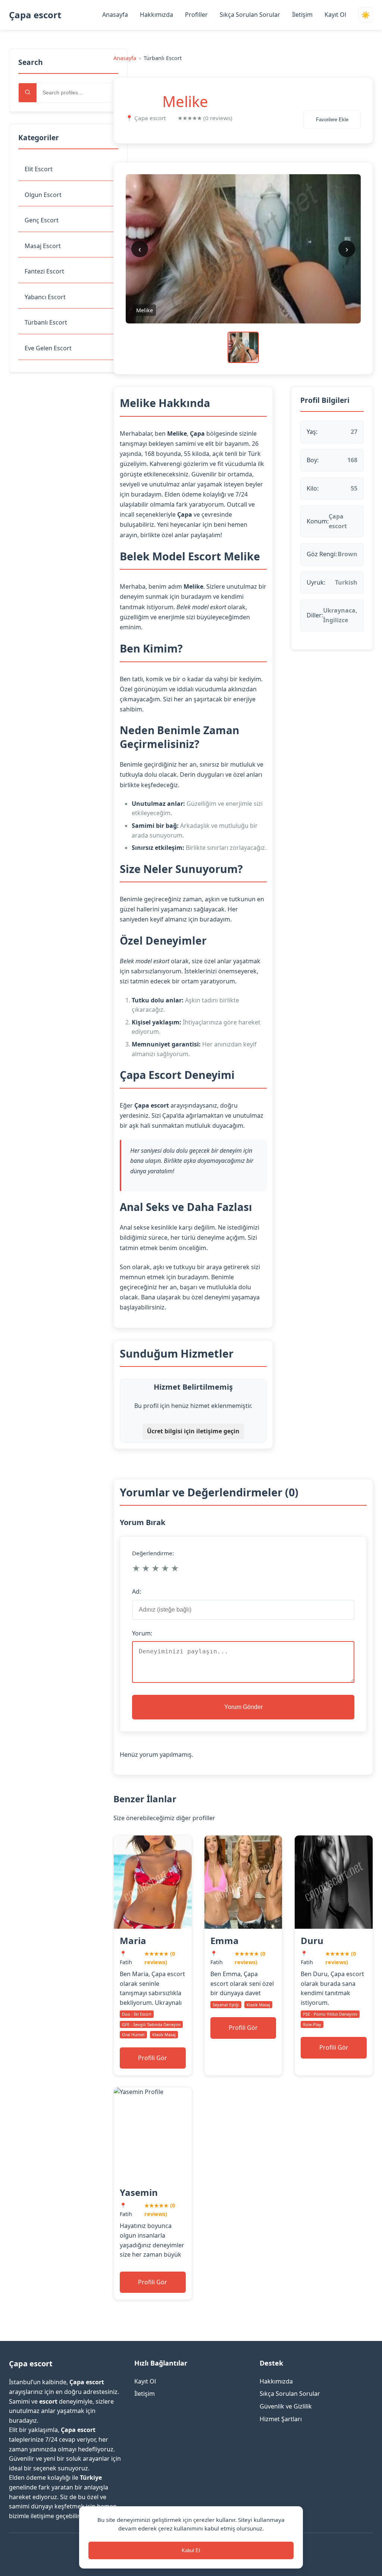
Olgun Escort (43, 195)
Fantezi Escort (44, 271)
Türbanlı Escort (46, 322)
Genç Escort (42, 220)
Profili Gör (153, 2058)
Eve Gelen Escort (48, 348)
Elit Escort (39, 169)
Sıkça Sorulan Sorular (250, 15)
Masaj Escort (43, 246)
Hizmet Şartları (281, 2419)
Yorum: (142, 1633)
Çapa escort (35, 15)
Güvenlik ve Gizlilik (286, 2406)
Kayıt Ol (335, 15)
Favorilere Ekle (332, 120)
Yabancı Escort (45, 297)
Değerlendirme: (153, 1553)
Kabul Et (191, 2550)
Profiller (196, 15)
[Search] (28, 93)
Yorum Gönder (243, 1707)
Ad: (137, 1591)
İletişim (302, 15)
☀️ (366, 15)
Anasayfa (115, 15)
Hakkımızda (156, 15)
